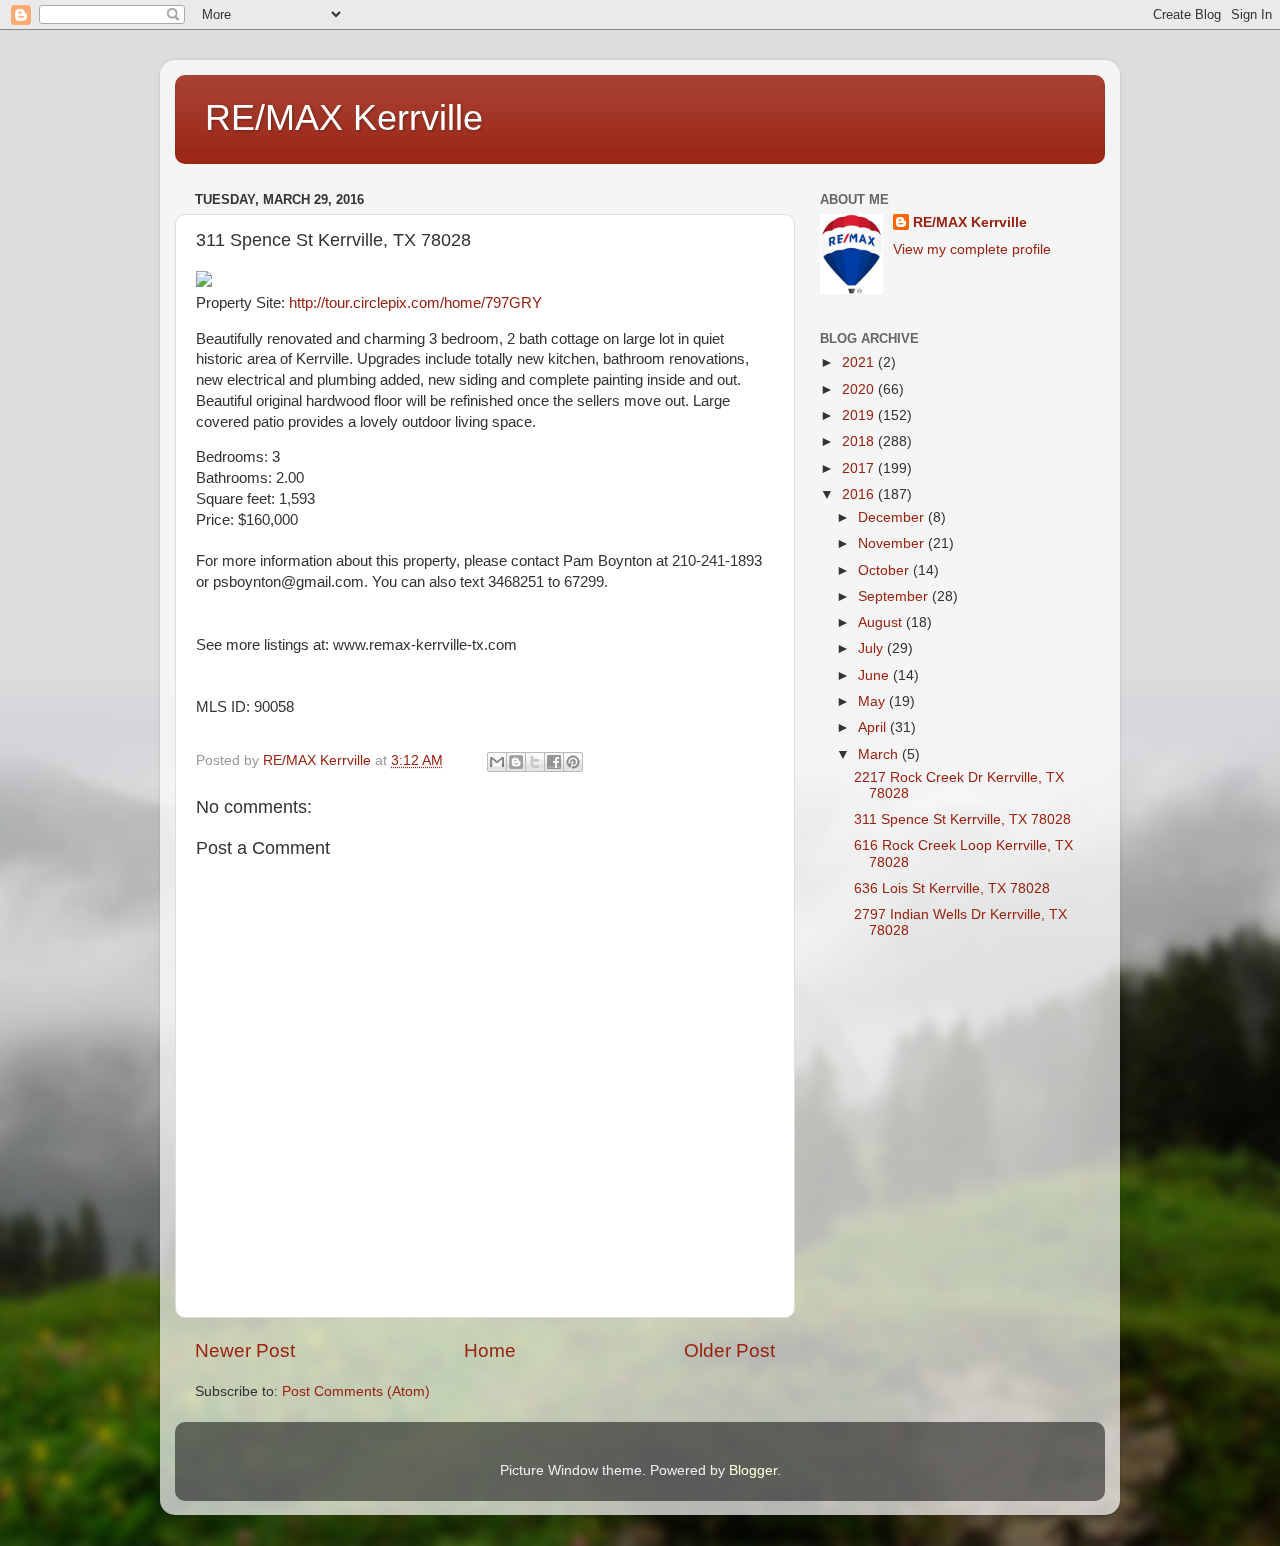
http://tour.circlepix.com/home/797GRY (415, 303)
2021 (860, 362)
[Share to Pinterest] (573, 762)
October (885, 570)
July (872, 648)
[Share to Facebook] (554, 762)
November (893, 543)
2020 (860, 389)
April (874, 727)
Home (490, 1350)
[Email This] (497, 762)
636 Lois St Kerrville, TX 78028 (952, 888)
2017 (860, 468)
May (873, 701)
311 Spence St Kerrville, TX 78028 (962, 819)
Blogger (753, 1470)
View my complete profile (972, 249)
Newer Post (245, 1350)
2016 (860, 494)
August (882, 622)
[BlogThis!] (516, 762)
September (895, 596)
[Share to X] (535, 762)
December (893, 517)
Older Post (729, 1350)
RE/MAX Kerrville (344, 117)
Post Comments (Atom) (356, 1391)
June (875, 675)
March (880, 754)
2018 (860, 441)
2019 (860, 415)
